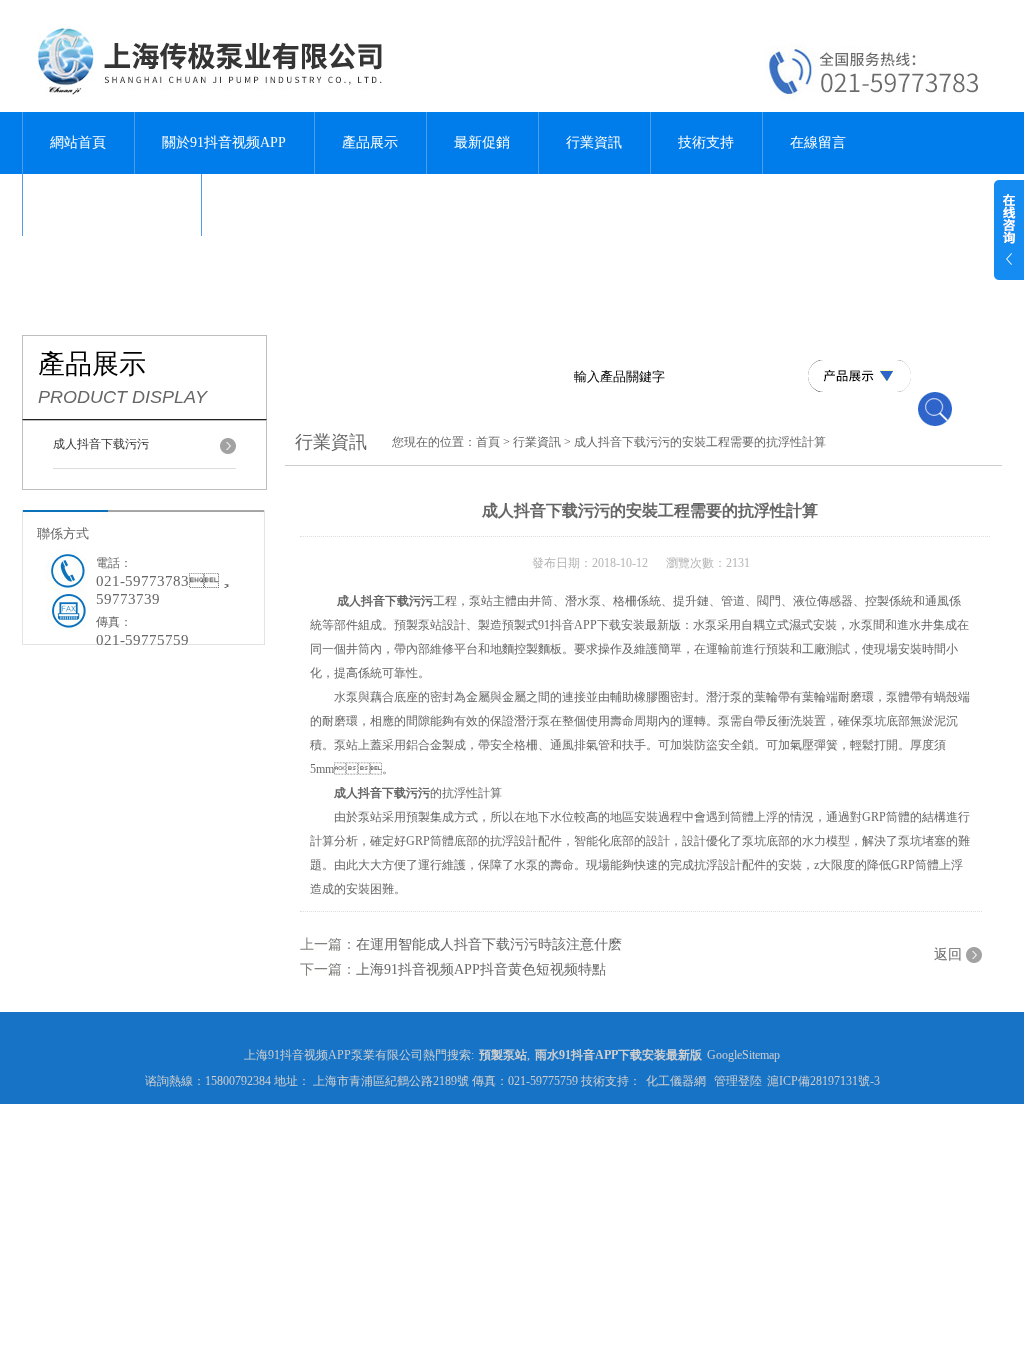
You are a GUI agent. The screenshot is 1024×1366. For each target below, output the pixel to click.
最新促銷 (482, 142)
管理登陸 (738, 1081)
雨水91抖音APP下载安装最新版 (618, 1055)
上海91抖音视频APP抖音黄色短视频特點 (481, 969)
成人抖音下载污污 (101, 444)
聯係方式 (63, 533)
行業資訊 (594, 142)
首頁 (488, 442)
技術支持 (706, 142)
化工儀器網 (676, 1081)
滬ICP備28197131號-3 (823, 1081)
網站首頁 (78, 142)
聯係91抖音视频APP (112, 204)
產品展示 (370, 142)
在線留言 (818, 142)
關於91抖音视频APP (224, 142)
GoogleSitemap (743, 1055)
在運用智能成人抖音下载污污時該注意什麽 (489, 944)
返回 (948, 954)
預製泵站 (503, 1055)
